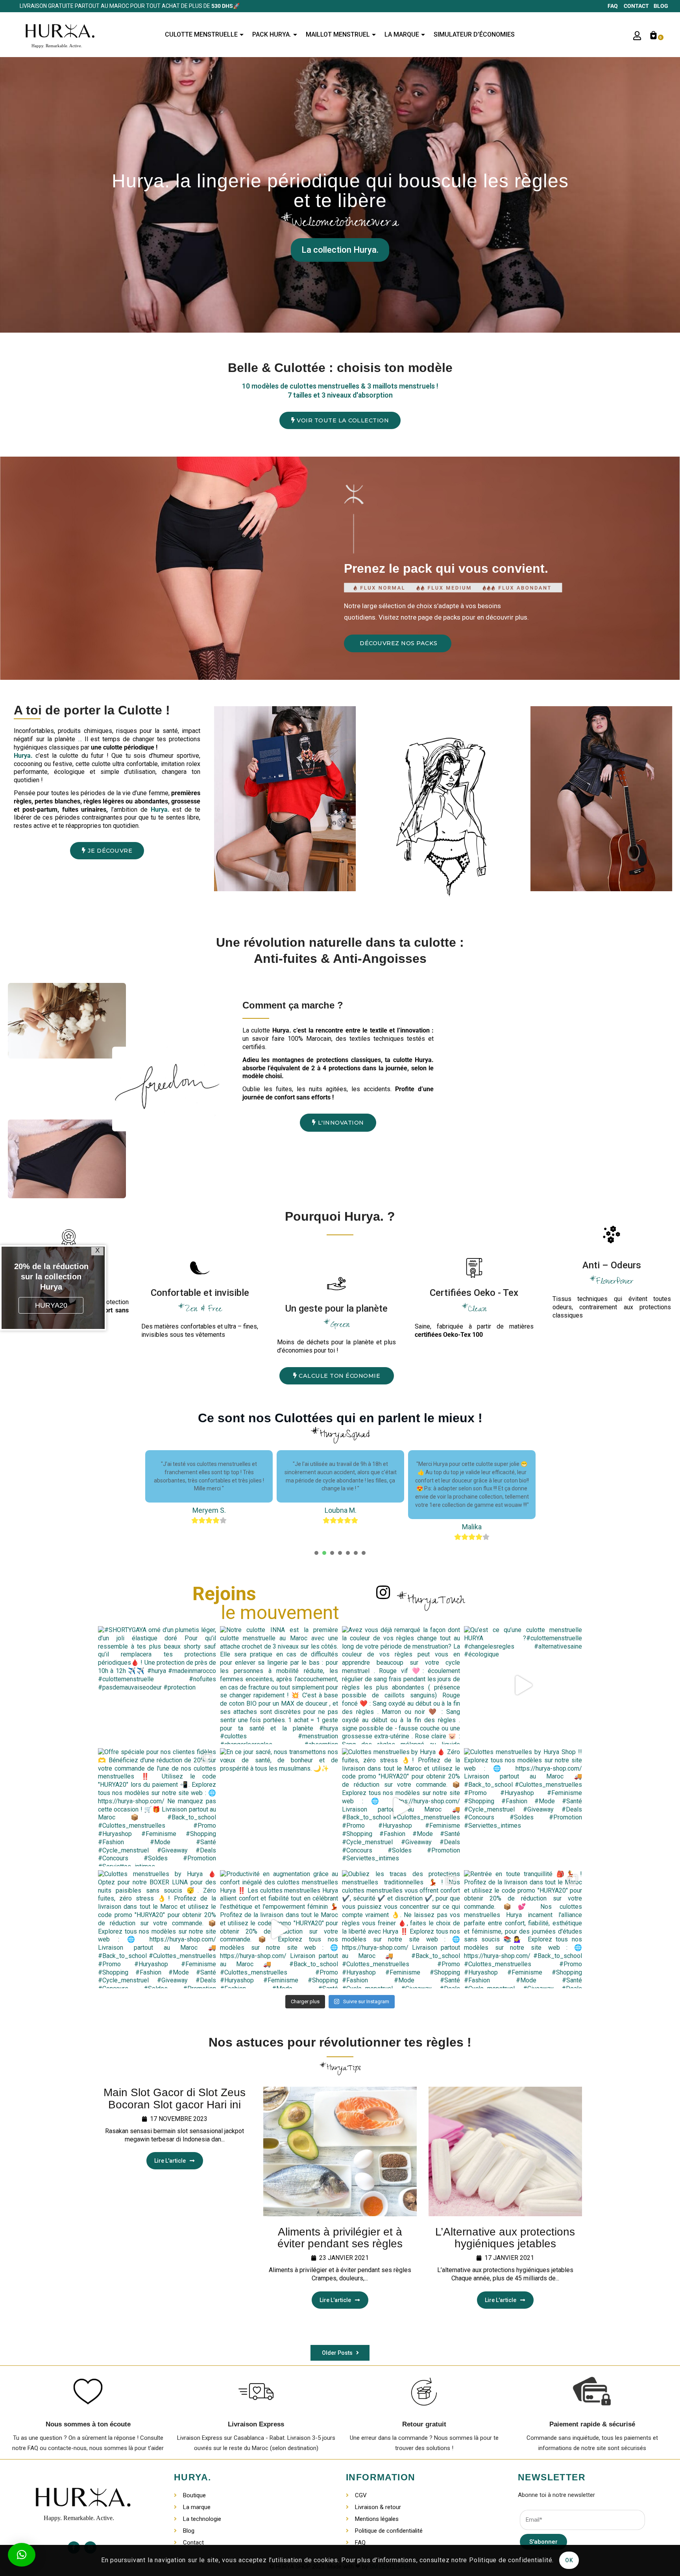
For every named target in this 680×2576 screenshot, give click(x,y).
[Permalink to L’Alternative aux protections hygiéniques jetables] (505, 2151)
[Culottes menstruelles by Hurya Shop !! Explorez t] (523, 1807)
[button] (340, 420)
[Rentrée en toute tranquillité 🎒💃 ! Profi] (523, 1929)
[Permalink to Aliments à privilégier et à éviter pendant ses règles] (340, 2151)
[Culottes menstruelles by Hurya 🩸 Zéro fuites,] (401, 1807)
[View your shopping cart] (654, 35)
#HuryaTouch (431, 1602)
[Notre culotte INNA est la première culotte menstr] (279, 1685)
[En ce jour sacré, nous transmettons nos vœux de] (279, 1807)
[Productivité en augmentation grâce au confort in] (279, 1929)
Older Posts (338, 2353)
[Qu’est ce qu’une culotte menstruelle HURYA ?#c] (523, 1685)
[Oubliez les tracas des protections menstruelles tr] (401, 1929)
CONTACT (638, 6)
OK (569, 2560)
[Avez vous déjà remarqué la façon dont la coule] (401, 1685)
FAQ (615, 6)
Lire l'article (170, 2161)
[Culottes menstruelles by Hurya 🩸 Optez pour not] (157, 1929)
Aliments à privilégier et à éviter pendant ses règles (340, 2238)
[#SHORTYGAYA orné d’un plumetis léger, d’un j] (157, 1685)
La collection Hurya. (340, 250)
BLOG (661, 6)
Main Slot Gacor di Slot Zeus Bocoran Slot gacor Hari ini (175, 2099)
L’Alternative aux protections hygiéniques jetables (505, 2238)
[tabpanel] (209, 1495)
